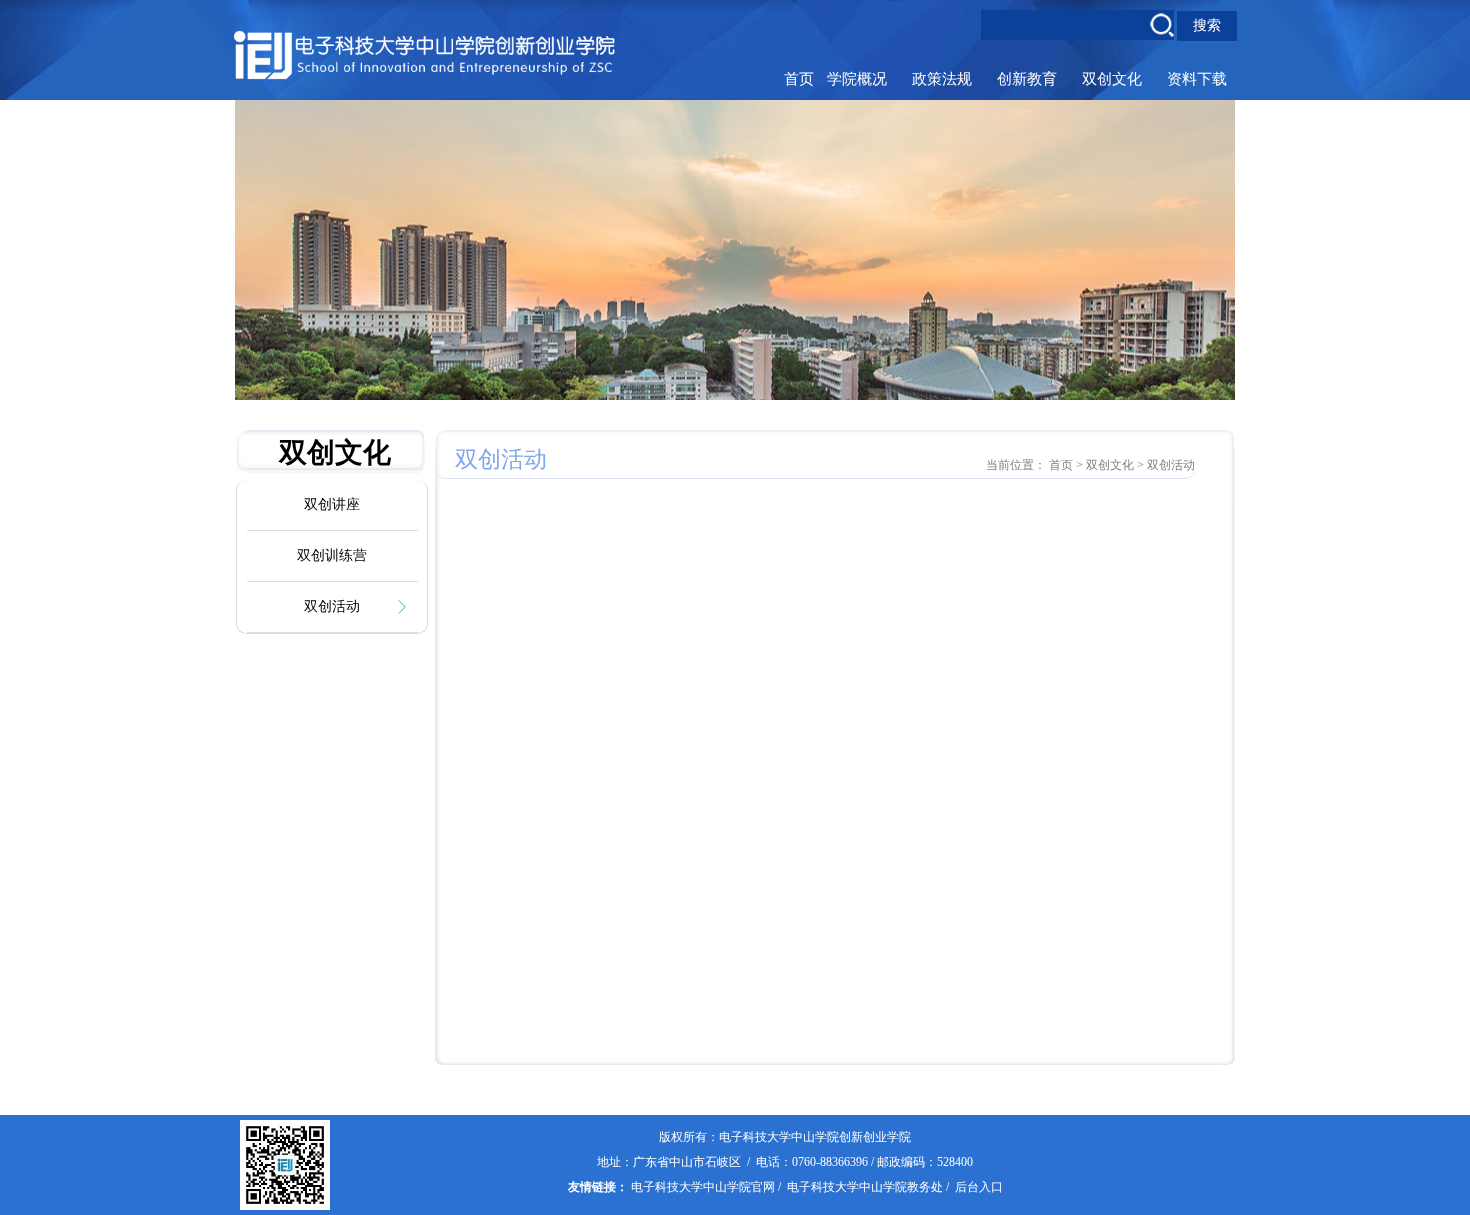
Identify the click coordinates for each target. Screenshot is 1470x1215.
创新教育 (1027, 79)
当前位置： (1016, 465)
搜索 (1207, 25)
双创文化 (1112, 79)
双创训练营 (332, 555)
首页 (799, 79)
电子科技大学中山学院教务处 (865, 1187)
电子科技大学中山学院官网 (703, 1187)
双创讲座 (332, 504)
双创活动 (332, 606)
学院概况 (857, 79)
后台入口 (979, 1187)
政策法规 (942, 79)
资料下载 (1197, 79)
